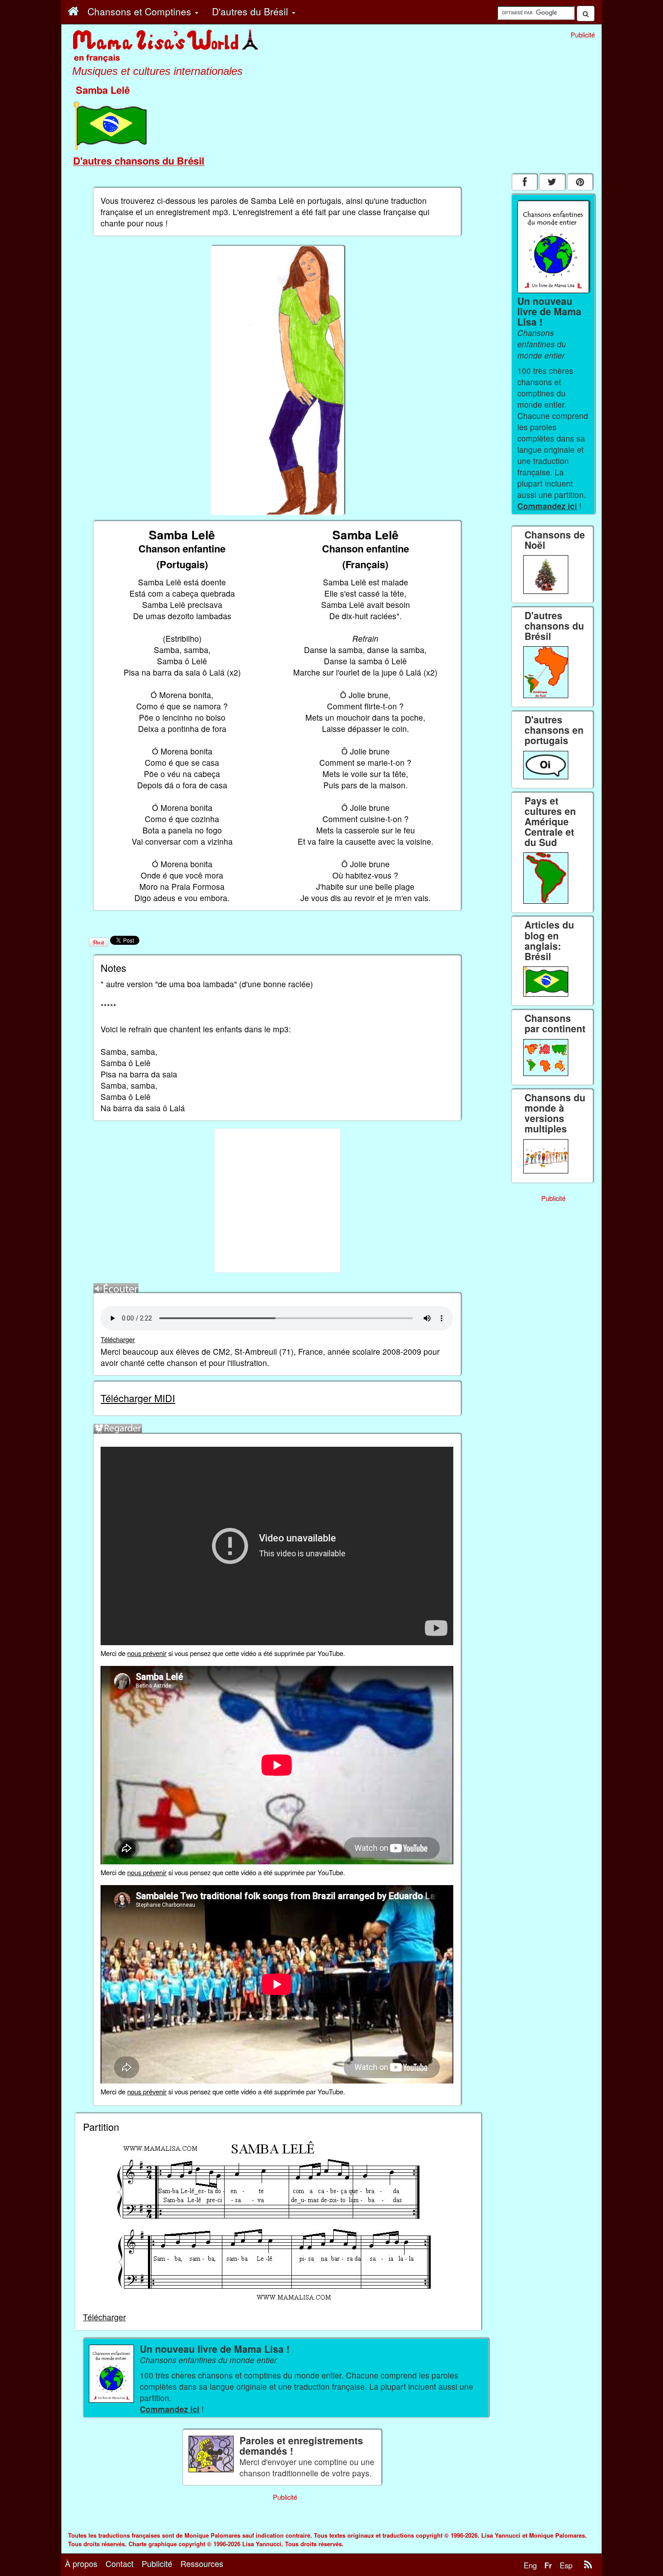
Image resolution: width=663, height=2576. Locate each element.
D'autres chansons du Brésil (139, 161)
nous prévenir (147, 1653)
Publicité (157, 2563)
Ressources (202, 2563)
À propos (81, 2563)
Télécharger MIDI (138, 1398)
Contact (120, 2563)
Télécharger (118, 1339)
